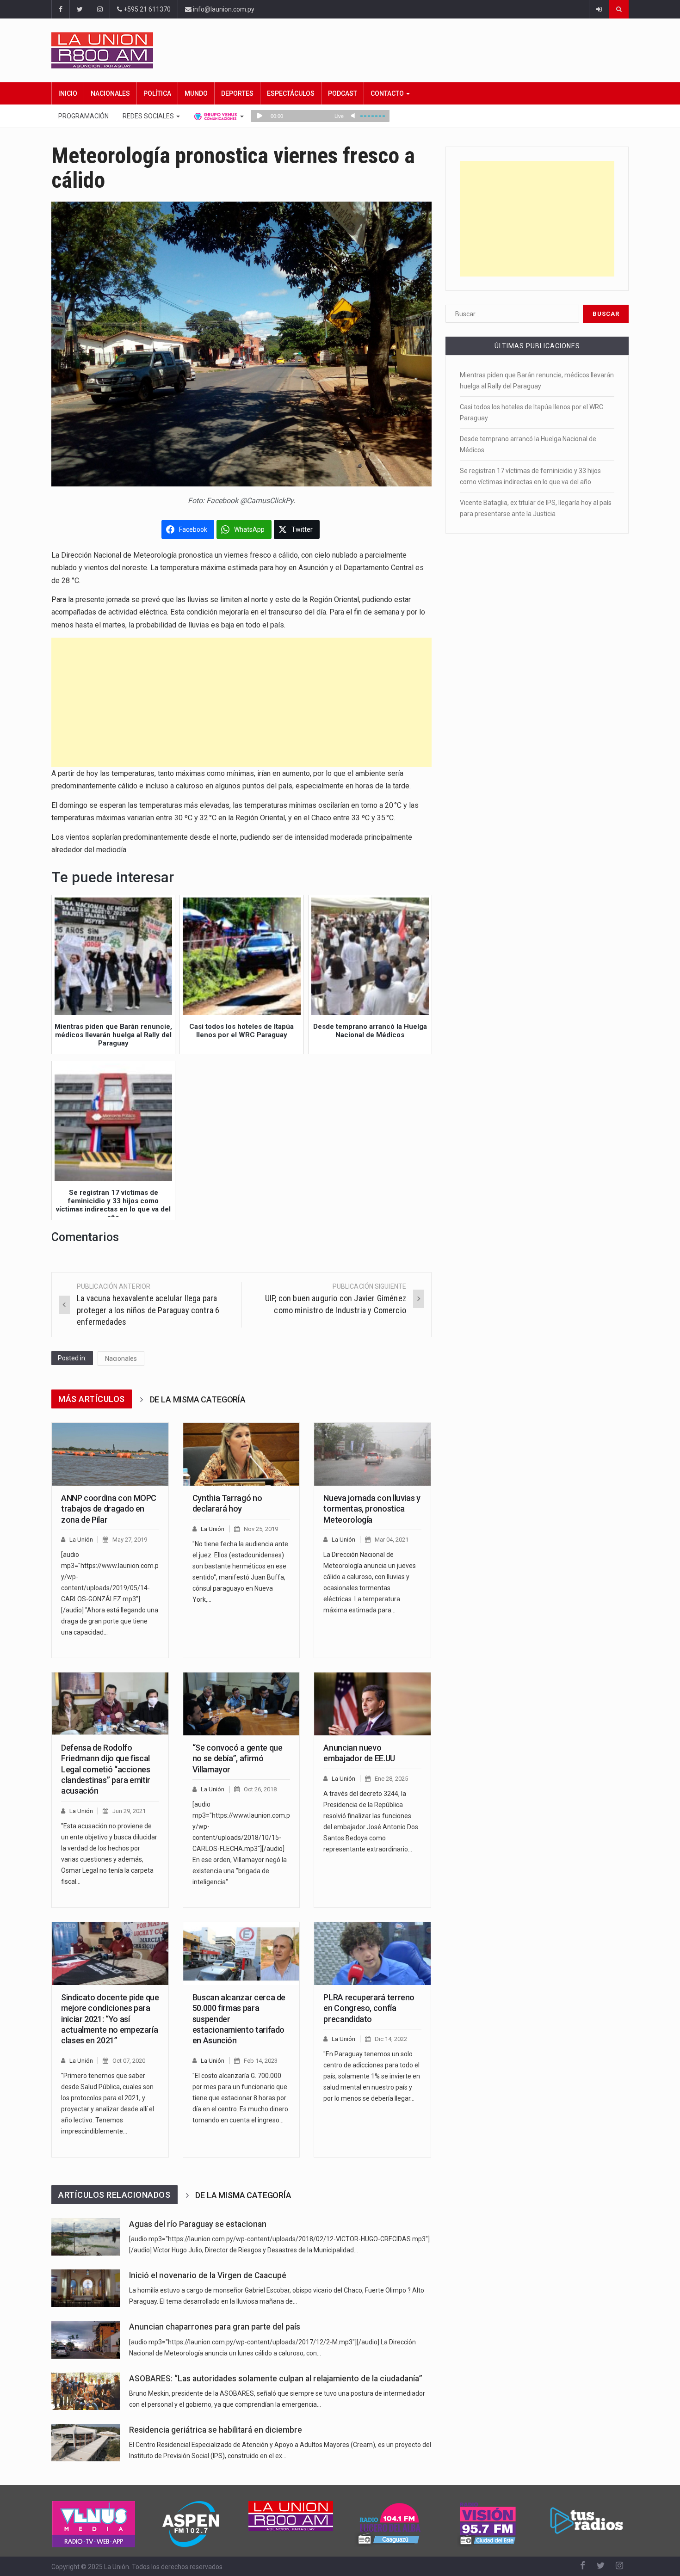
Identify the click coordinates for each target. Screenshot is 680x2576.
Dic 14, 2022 (391, 2039)
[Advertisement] (241, 702)
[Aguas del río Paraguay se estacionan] (86, 2237)
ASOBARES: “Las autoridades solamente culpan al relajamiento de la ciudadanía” (276, 2379)
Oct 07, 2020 (129, 2061)
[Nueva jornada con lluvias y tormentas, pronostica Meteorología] (372, 1454)
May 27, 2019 (130, 1540)
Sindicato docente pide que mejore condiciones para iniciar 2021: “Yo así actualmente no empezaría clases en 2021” (110, 2019)
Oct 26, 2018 (260, 1789)
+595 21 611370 (146, 9)
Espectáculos (291, 93)
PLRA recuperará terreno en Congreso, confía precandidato (369, 2008)
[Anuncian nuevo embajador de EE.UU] (372, 1704)
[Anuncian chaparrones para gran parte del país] (86, 2339)
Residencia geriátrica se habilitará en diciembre (216, 2430)
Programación (83, 116)
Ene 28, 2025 (391, 1779)
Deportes (237, 93)
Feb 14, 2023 (261, 2061)
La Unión (81, 1540)
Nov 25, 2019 (261, 1529)
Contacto (388, 93)
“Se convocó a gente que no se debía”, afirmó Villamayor (238, 1758)
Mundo (196, 93)
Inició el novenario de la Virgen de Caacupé (208, 2275)
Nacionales (110, 93)
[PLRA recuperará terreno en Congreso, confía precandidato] (372, 1954)
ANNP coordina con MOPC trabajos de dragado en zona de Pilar (109, 1509)
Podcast (343, 93)
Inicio (68, 93)
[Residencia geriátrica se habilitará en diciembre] (86, 2443)
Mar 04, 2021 (392, 1540)
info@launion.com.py (223, 9)
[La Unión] (340, 50)
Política (157, 93)
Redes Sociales (149, 116)
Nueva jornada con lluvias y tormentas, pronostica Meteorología (372, 1509)
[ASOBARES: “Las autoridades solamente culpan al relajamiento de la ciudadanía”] (86, 2391)
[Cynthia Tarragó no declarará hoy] (241, 1454)
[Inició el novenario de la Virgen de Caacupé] (86, 2288)
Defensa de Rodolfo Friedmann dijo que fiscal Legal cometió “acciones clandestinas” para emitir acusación (106, 1769)
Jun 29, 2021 (129, 1811)
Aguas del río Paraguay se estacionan (198, 2224)
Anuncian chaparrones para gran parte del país (215, 2327)
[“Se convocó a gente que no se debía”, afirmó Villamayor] (241, 1704)
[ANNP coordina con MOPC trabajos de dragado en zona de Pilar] (110, 1454)
